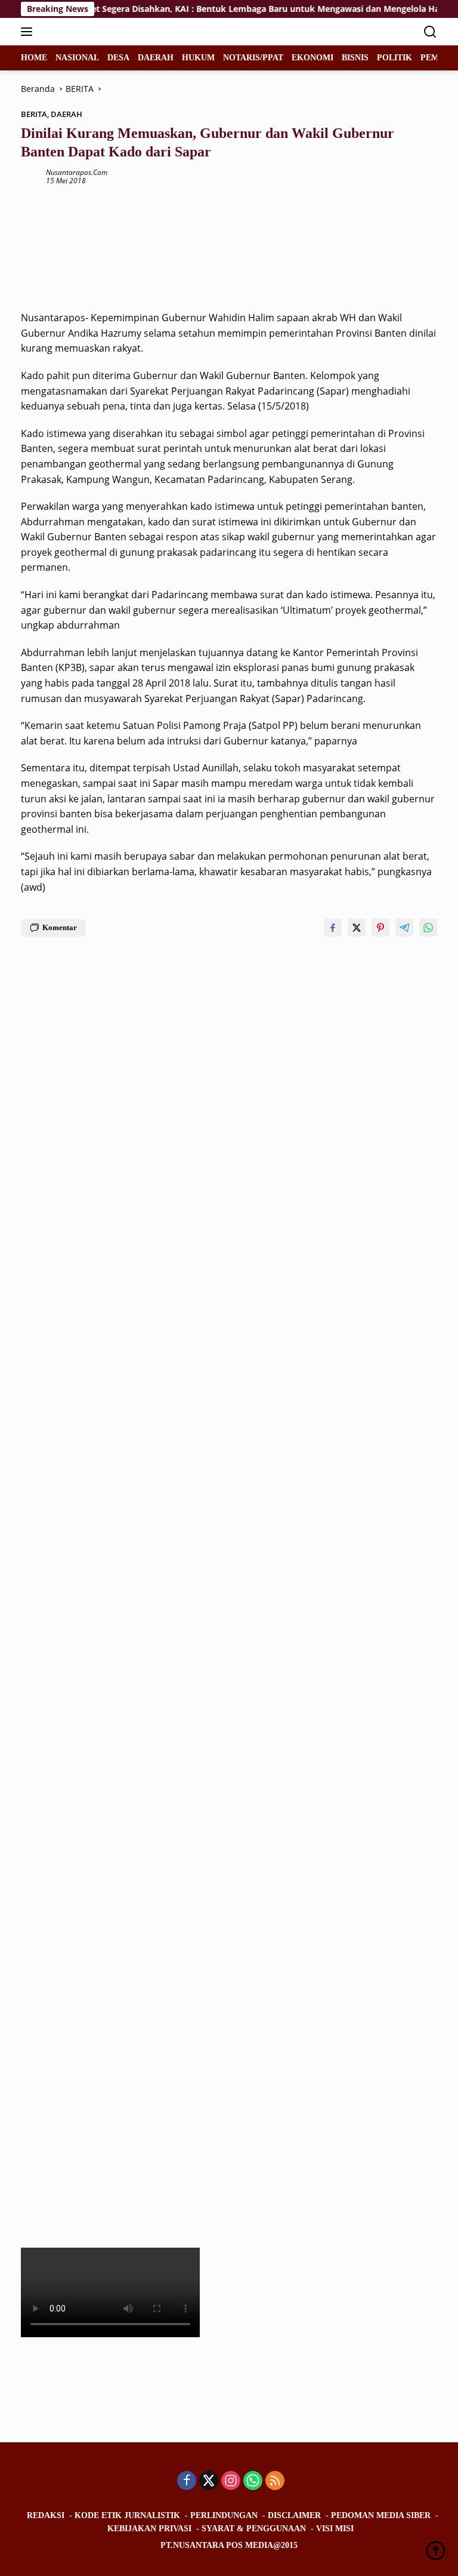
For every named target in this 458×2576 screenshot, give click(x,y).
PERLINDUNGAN (224, 2515)
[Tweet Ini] (357, 928)
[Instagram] (231, 2481)
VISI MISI (335, 2529)
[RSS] (275, 2481)
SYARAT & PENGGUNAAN (254, 2529)
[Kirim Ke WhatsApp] (428, 928)
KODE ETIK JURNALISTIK (127, 2515)
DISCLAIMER (294, 2515)
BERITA (34, 114)
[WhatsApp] (253, 2481)
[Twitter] (209, 2481)
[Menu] (29, 32)
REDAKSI (46, 2515)
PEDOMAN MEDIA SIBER (381, 2515)
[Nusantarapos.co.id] (101, 32)
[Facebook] (187, 2481)
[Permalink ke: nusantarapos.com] (30, 176)
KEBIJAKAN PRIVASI (149, 2529)
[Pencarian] (430, 32)
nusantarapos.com (77, 172)
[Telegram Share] (404, 928)
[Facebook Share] (333, 928)
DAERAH (66, 114)
